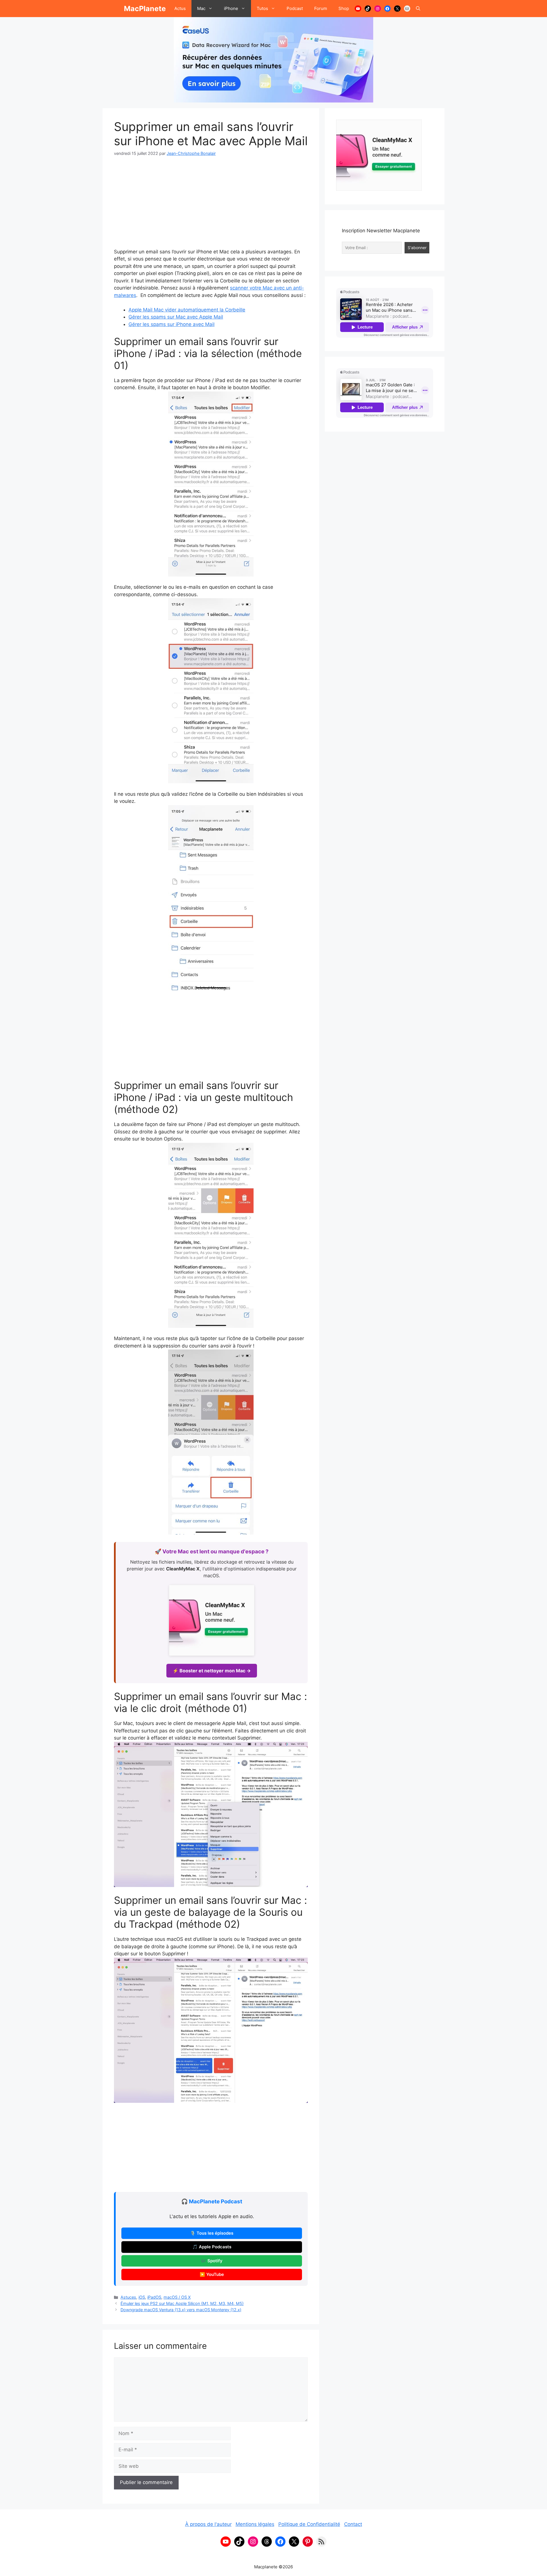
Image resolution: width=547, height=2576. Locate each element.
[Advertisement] (211, 206)
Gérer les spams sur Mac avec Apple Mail (176, 317)
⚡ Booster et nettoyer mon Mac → (212, 1671)
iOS (142, 2297)
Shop (344, 8)
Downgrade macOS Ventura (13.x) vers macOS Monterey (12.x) (181, 2310)
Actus (180, 8)
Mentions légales (255, 2524)
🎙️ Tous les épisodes (212, 2233)
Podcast (295, 8)
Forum (321, 8)
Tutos (262, 8)
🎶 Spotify (212, 2261)
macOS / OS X (177, 2297)
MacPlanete (145, 9)
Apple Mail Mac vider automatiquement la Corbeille (187, 310)
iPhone (231, 8)
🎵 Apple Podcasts (212, 2247)
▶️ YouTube (212, 2274)
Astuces (128, 2297)
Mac (201, 8)
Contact (353, 2524)
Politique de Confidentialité (309, 2524)
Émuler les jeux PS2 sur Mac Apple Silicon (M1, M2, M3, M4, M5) (182, 2303)
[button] (418, 9)
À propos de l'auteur (208, 2524)
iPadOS (154, 2297)
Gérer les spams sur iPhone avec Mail (172, 324)
